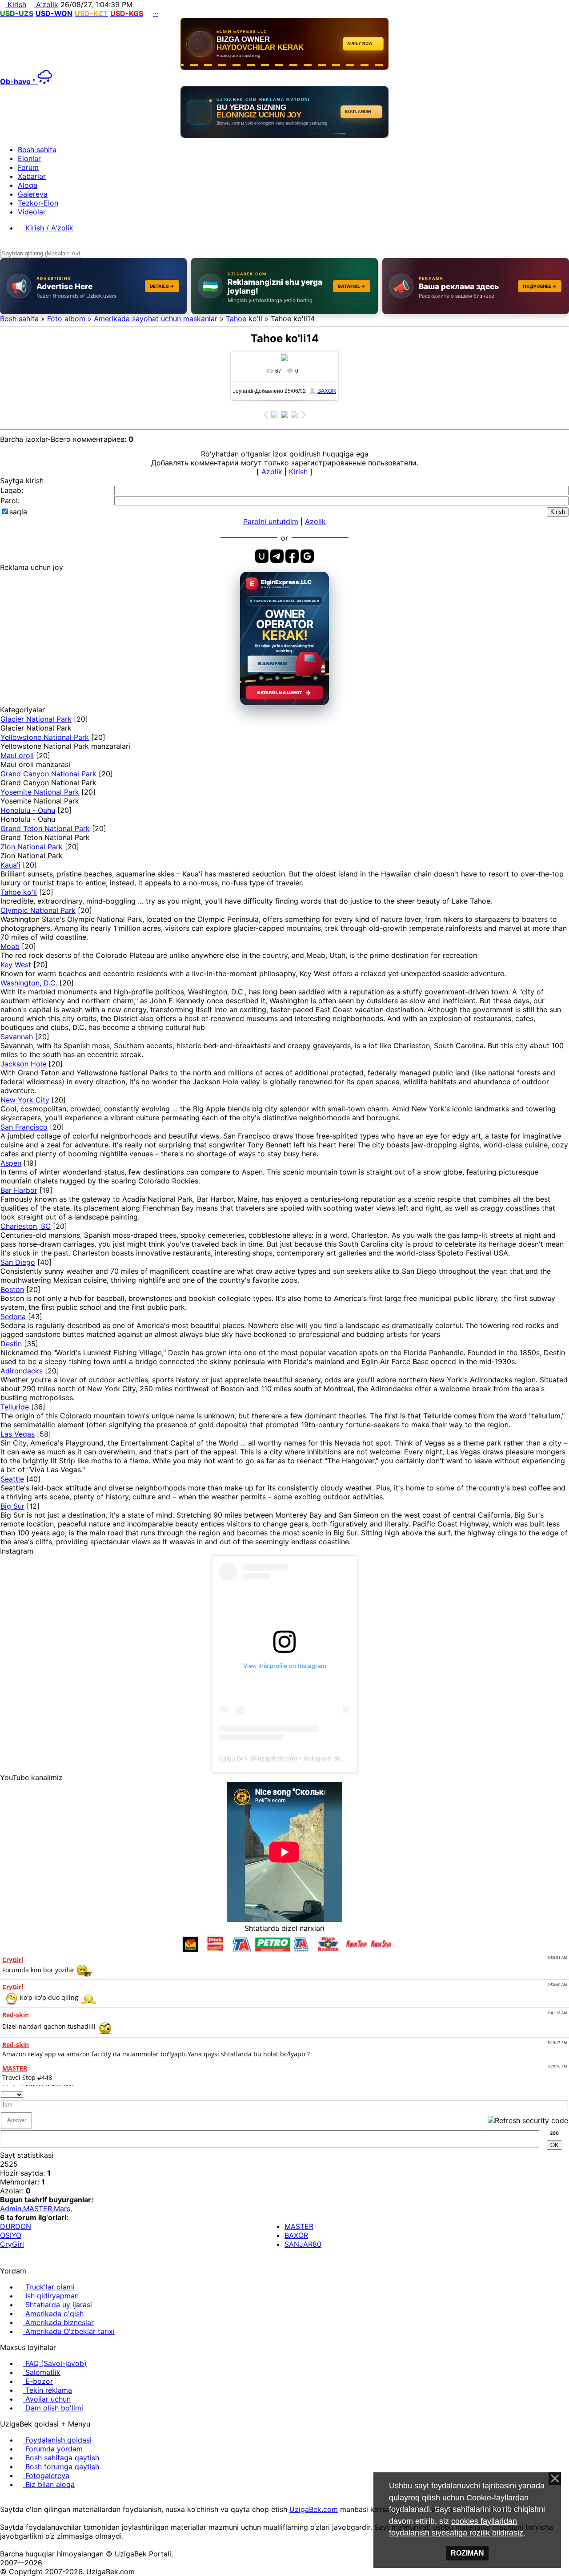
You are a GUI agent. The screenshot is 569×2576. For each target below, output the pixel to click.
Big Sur (12, 1506)
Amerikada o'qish (53, 2314)
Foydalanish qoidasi (57, 2440)
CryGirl (12, 2244)
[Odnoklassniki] (18, 2500)
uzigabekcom (276, 1758)
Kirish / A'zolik (48, 228)
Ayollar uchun (47, 2399)
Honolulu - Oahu (28, 810)
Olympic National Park (38, 910)
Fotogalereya (46, 2475)
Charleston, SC (26, 1226)
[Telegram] (25, 2500)
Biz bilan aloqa (49, 2484)
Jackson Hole (23, 1064)
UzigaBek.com (314, 2509)
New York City (25, 1100)
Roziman (467, 2553)
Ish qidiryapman (51, 2296)
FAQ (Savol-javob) (55, 2363)
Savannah (17, 1037)
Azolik (272, 472)
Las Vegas (18, 1434)
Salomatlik (42, 2372)
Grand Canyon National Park (48, 774)
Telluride (15, 1407)
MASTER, (38, 2209)
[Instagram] (3, 2500)
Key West (16, 965)
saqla (18, 512)
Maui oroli (17, 755)
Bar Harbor (19, 1190)
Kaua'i (10, 865)
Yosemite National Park (40, 792)
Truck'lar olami (49, 2287)
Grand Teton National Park (45, 828)
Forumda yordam (53, 2449)
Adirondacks (22, 1371)
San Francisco (24, 1127)
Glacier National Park (36, 719)
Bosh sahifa (19, 319)
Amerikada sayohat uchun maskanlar (156, 319)
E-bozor (38, 2381)
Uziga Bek (233, 1758)
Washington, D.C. (29, 983)
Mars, (63, 2209)
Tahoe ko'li (244, 319)
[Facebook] (10, 2500)
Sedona (13, 1316)
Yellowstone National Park (45, 737)
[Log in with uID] (262, 556)
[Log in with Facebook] (292, 556)
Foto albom (66, 319)
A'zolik (46, 4)
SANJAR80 (303, 2244)
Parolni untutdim (271, 521)
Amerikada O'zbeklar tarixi (69, 2331)
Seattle (12, 1479)
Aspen (11, 1163)
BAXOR (327, 391)
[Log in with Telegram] (277, 556)
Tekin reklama (48, 2390)
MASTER (299, 2226)
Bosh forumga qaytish (61, 2467)
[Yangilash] (555, 2093)
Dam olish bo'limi (53, 2408)
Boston (12, 1289)
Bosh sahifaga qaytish (61, 2458)
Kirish (16, 4)
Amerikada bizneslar (58, 2322)
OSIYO (11, 2235)
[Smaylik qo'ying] (565, 2093)
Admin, (12, 2209)
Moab (10, 946)
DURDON (16, 2226)
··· (156, 13)
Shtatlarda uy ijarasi (58, 2305)
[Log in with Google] (307, 556)
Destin (11, 1344)
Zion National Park (32, 847)
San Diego (18, 1262)
